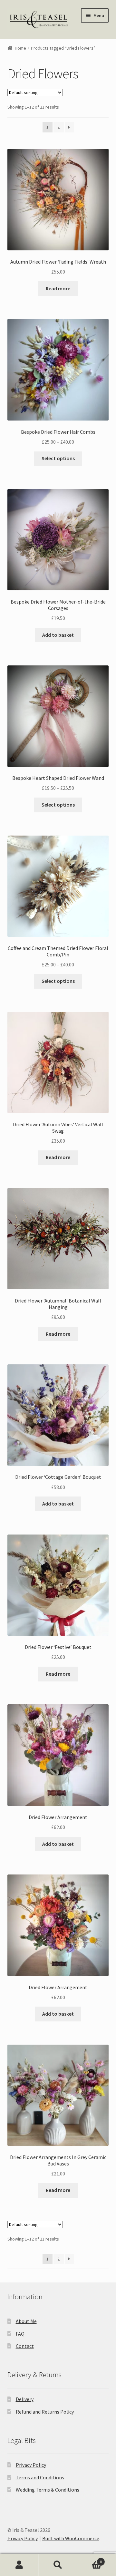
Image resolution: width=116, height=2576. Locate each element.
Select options (58, 458)
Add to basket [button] (58, 635)
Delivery (25, 2399)
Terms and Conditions (40, 2477)
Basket (90, 2559)
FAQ (20, 2334)
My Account (19, 2565)
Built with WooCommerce (71, 2538)
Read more (58, 288)
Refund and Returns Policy (45, 2412)
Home (20, 48)
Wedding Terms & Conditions (48, 2490)
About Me (26, 2321)
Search (58, 2565)
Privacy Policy (31, 2465)
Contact (25, 2346)
